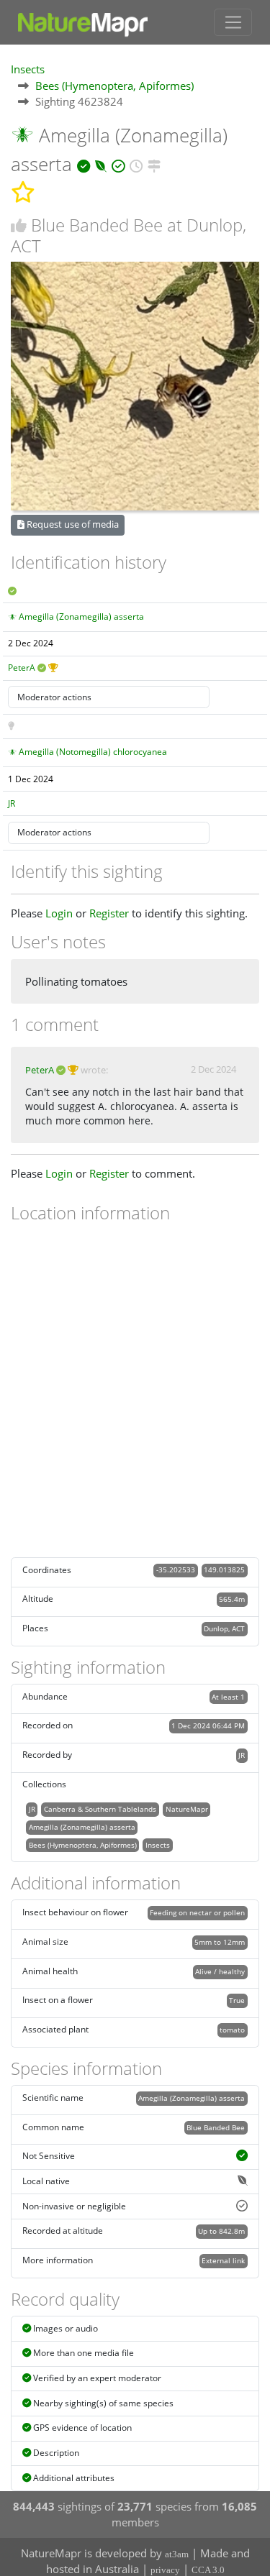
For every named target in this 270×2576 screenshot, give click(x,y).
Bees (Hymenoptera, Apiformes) (114, 86)
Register (109, 913)
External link (223, 2260)
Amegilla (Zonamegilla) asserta (81, 617)
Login (59, 913)
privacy (165, 2570)
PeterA (22, 668)
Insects (28, 69)
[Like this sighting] (19, 225)
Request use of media (72, 524)
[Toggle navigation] (233, 22)
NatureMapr (187, 1809)
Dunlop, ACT (224, 1628)
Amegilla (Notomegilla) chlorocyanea (93, 752)
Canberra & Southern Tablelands (100, 1809)
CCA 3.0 (208, 2570)
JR (12, 803)
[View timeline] (136, 164)
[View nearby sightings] (154, 164)
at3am (177, 2554)
